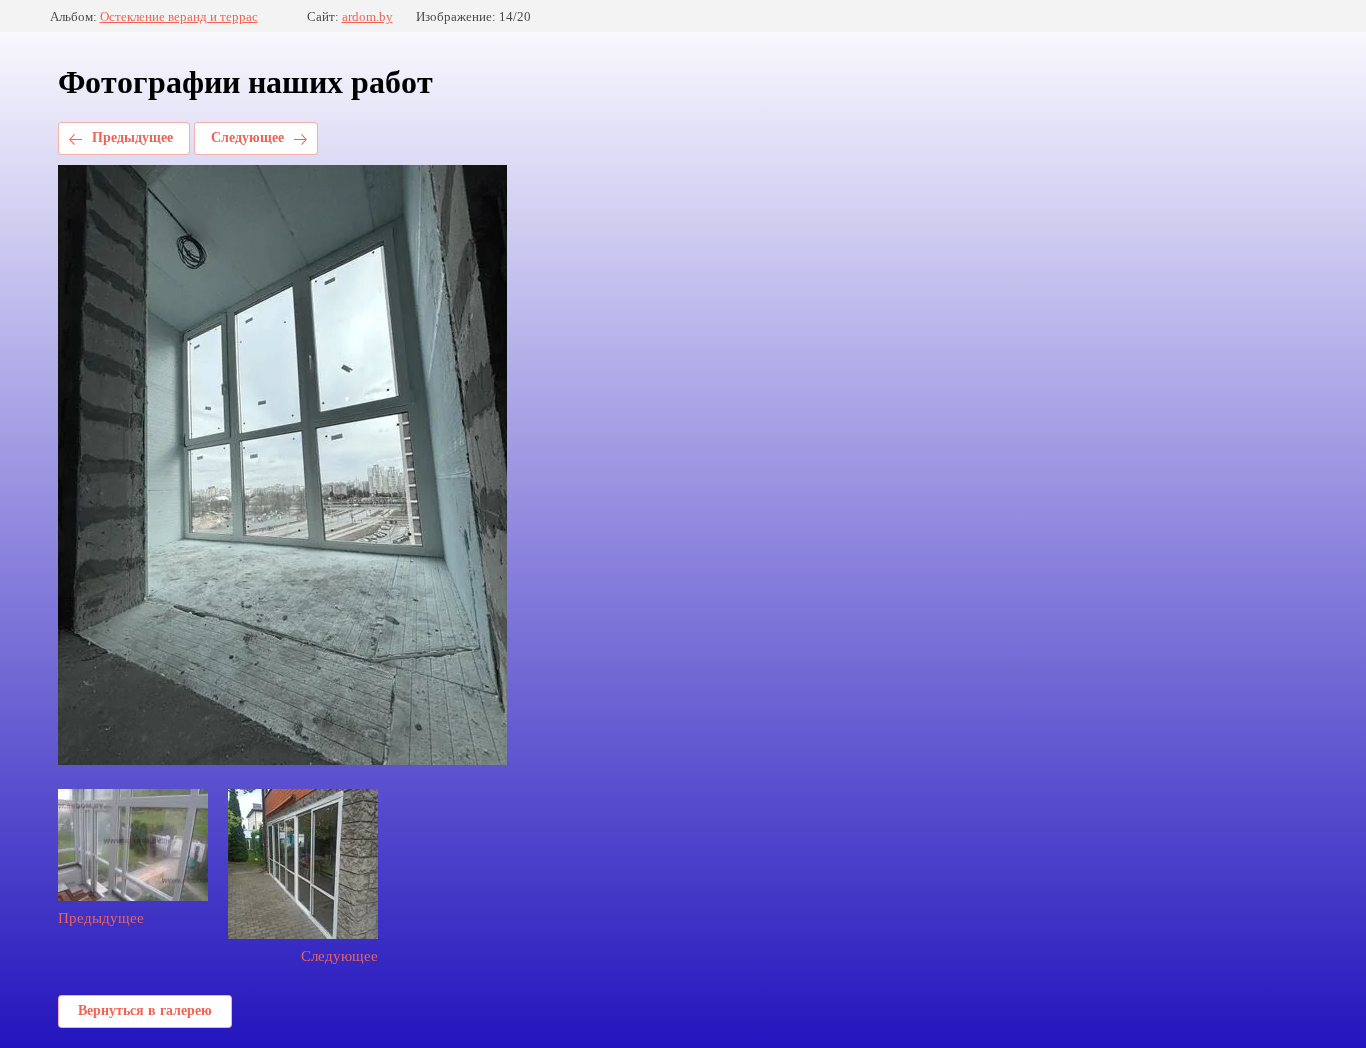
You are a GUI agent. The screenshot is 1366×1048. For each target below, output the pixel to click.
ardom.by (367, 16)
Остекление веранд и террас (179, 16)
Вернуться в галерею (145, 1010)
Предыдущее (132, 137)
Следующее (247, 137)
